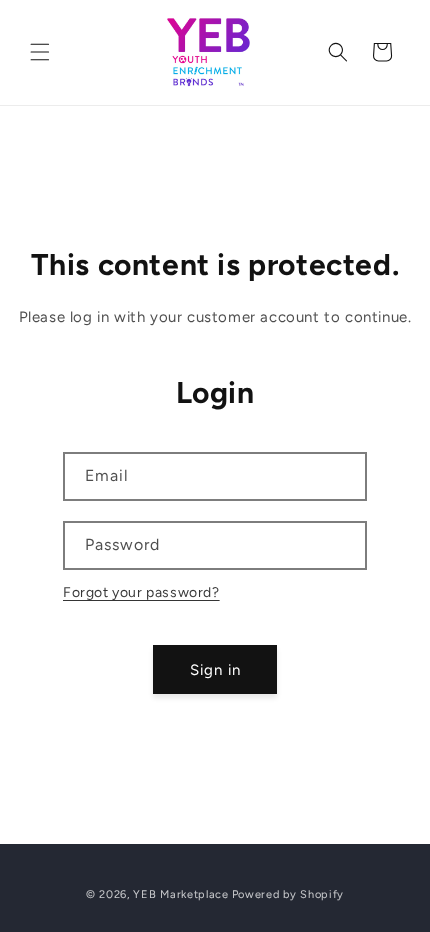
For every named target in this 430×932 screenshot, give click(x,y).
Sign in (215, 670)
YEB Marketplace (181, 894)
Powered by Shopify (288, 894)
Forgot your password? (141, 592)
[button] (40, 52)
